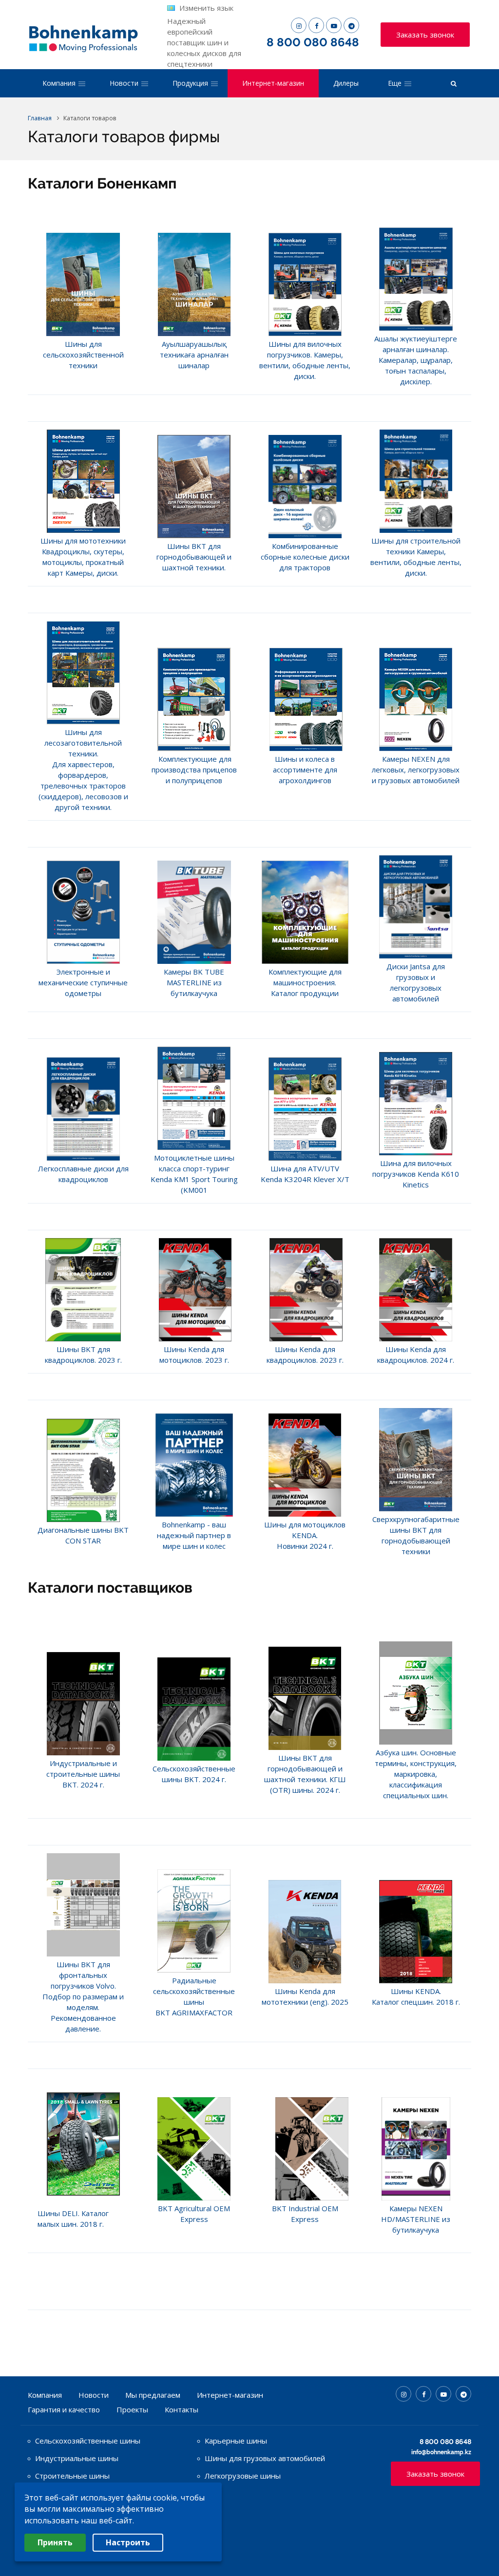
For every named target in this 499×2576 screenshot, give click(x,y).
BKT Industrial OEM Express (305, 2214)
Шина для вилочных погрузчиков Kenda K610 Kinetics (416, 1174)
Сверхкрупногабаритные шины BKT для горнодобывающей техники (416, 1535)
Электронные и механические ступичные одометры (83, 982)
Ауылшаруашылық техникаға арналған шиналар (194, 355)
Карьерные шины (236, 2441)
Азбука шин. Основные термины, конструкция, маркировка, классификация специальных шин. (416, 1774)
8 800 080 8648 (313, 42)
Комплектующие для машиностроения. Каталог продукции (305, 982)
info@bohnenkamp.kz (441, 2452)
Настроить (128, 2542)
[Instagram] (299, 25)
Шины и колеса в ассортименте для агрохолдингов (305, 770)
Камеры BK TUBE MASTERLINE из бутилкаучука (194, 982)
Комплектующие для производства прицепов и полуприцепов (194, 770)
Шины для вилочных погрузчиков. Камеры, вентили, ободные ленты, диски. (305, 360)
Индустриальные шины (77, 2458)
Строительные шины (72, 2476)
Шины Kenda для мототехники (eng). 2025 (305, 1996)
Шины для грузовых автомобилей (265, 2458)
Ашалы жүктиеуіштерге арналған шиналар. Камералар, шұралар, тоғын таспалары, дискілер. (416, 360)
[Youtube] (334, 25)
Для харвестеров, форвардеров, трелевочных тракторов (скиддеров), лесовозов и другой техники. (83, 786)
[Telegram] (351, 25)
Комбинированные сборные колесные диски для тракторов (305, 557)
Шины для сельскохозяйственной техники (83, 355)
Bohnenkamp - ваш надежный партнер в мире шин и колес (194, 1535)
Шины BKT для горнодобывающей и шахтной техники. (194, 557)
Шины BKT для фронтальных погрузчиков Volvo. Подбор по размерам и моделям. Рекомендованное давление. (83, 1996)
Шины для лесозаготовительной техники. (83, 743)
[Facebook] (316, 25)
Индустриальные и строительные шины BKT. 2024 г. (83, 1774)
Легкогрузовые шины (243, 2476)
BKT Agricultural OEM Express (194, 2214)
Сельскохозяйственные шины (88, 2441)
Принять (55, 2542)
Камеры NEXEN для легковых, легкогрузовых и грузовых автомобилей (416, 770)
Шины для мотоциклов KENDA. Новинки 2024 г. (305, 1535)
